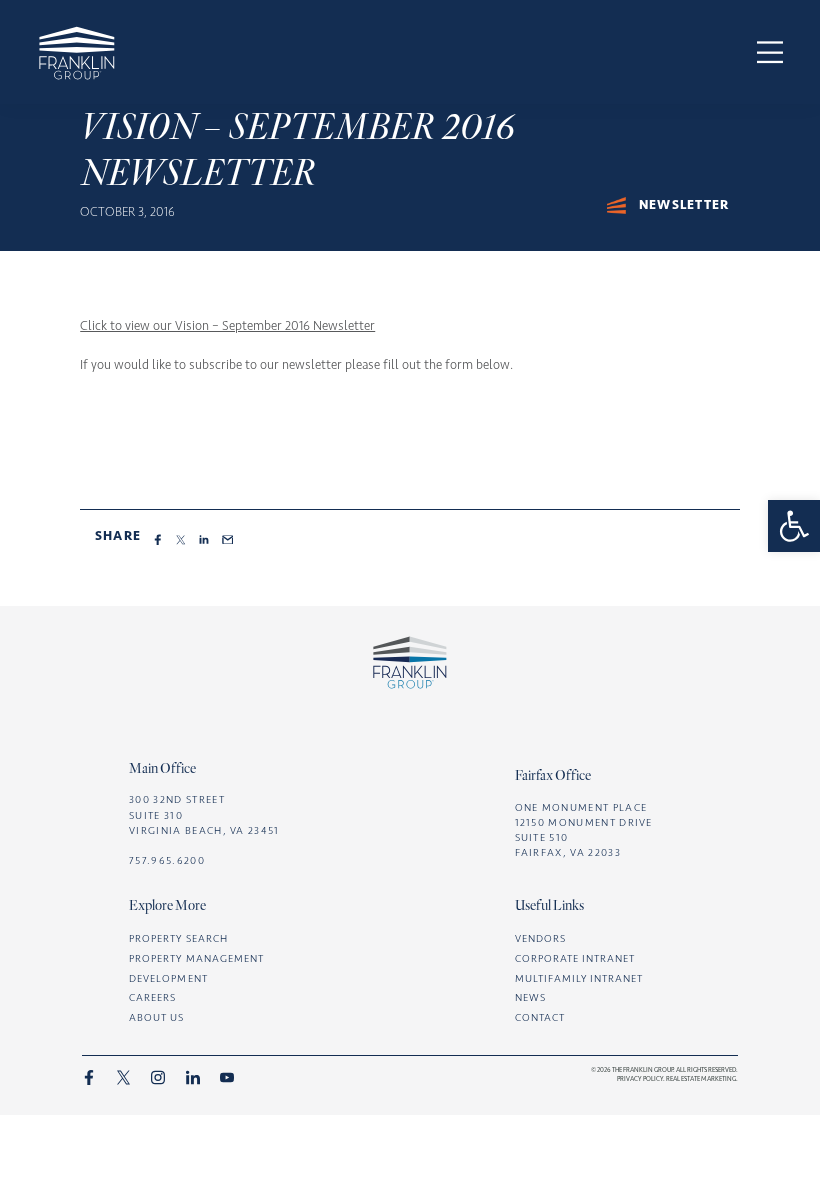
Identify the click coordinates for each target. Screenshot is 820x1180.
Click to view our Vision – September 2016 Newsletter (227, 325)
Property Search (178, 938)
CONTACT (540, 1017)
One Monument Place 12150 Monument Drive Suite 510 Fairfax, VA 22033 (584, 830)
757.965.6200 (167, 860)
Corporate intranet (575, 958)
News (530, 997)
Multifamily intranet (579, 978)
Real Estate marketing (701, 1079)
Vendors (540, 938)
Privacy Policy (640, 1079)
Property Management (196, 958)
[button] (794, 526)
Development (168, 978)
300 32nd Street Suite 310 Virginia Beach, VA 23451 (204, 814)
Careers (152, 997)
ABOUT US (156, 1017)
